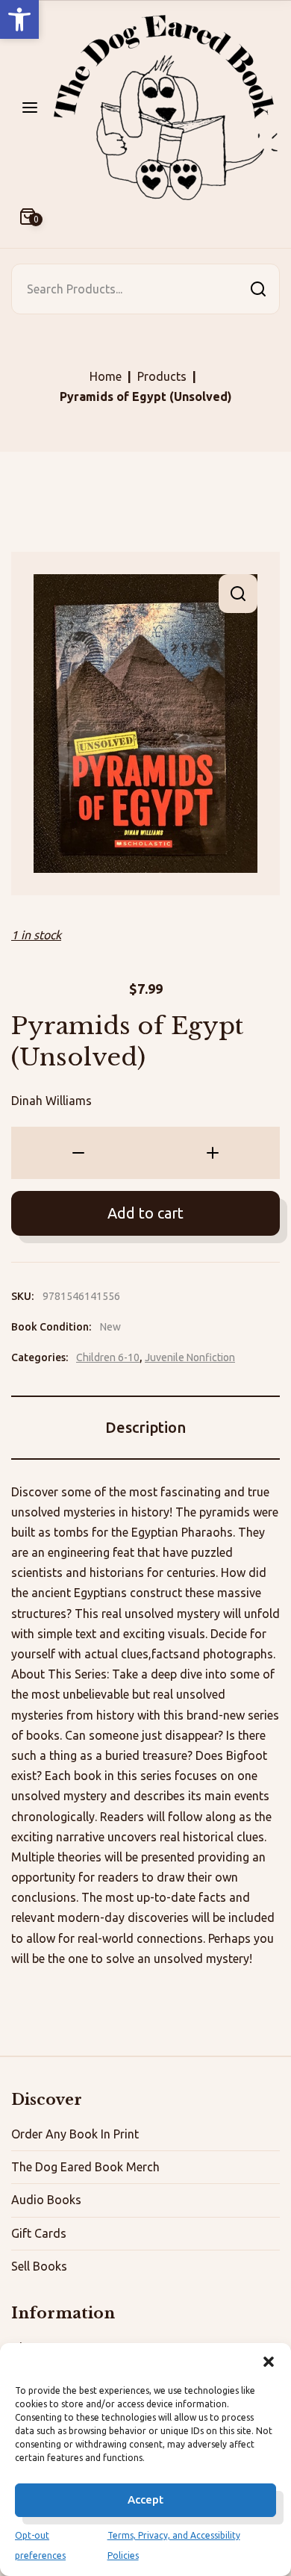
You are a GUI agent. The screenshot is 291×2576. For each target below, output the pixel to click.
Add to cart (145, 1213)
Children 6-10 (108, 1357)
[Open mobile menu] (30, 108)
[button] (19, 19)
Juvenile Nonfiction (190, 1357)
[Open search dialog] (258, 289)
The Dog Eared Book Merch (85, 2167)
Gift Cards (39, 2233)
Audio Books (46, 2200)
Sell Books (39, 2266)
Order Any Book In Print (75, 2134)
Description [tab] (145, 1427)
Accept (145, 2499)
